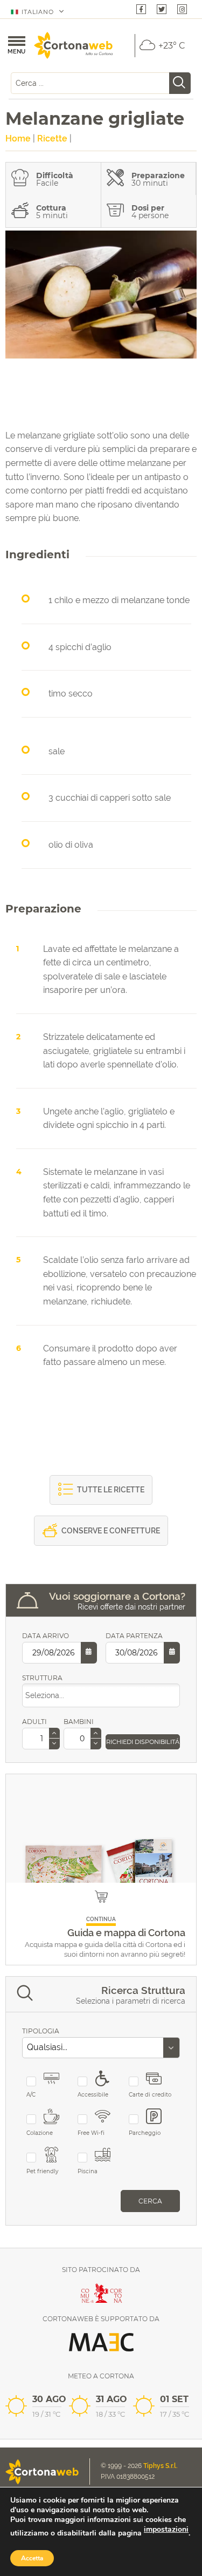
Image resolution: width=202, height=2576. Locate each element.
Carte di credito (150, 2095)
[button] (54, 1733)
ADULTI (34, 1722)
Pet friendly (42, 2171)
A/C (31, 2095)
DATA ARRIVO (46, 1636)
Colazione (40, 2133)
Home (18, 138)
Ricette (52, 138)
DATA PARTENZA (134, 1636)
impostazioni (166, 2530)
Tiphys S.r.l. (161, 2466)
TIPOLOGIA (41, 2031)
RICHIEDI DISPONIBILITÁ (143, 1742)
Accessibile (93, 2095)
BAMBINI (79, 1722)
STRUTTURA (42, 1678)
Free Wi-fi (91, 2133)
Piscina (88, 2171)
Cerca (150, 2201)
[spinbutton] (41, 1739)
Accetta (32, 2558)
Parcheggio (145, 2133)
